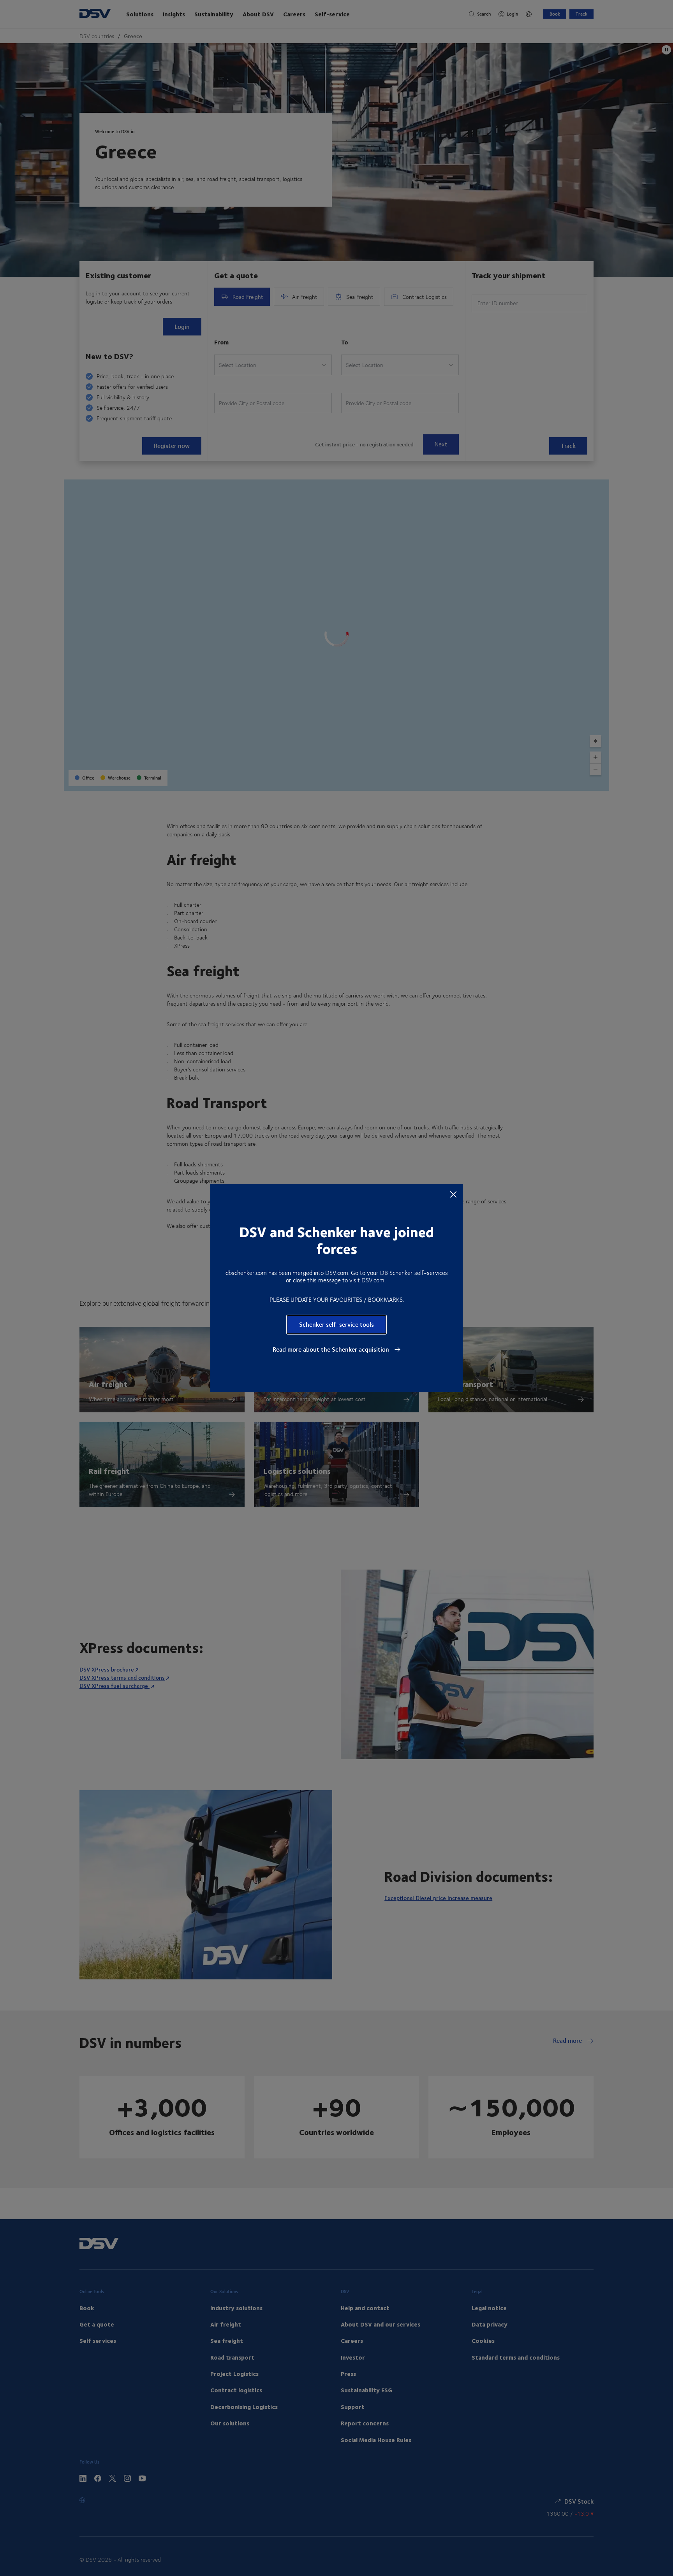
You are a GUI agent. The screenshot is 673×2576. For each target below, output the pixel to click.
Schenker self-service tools (336, 1324)
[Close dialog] (453, 1194)
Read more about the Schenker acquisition (332, 1349)
